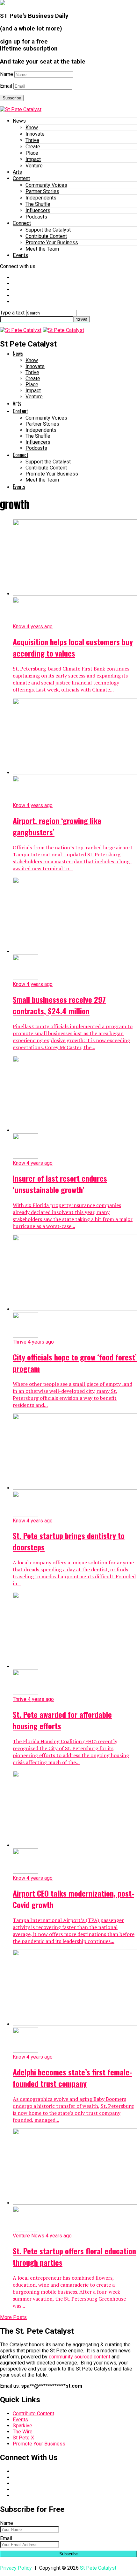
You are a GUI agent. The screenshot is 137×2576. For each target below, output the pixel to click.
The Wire (23, 2432)
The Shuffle (38, 204)
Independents (41, 198)
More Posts (13, 2317)
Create (33, 147)
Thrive (32, 140)
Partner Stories (42, 191)
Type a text (12, 313)
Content (21, 178)
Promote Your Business (52, 243)
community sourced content (79, 2357)
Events (20, 255)
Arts (17, 172)
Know (32, 128)
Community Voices (46, 185)
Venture (34, 166)
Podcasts (36, 217)
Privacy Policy (16, 2568)
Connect (22, 223)
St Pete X (23, 2438)
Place (32, 153)
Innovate (35, 134)
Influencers (38, 210)
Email (6, 86)
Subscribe (12, 98)
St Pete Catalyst (98, 2568)
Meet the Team (42, 249)
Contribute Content (46, 236)
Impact (33, 159)
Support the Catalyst (48, 230)
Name (7, 74)
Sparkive (22, 2426)
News (19, 121)
